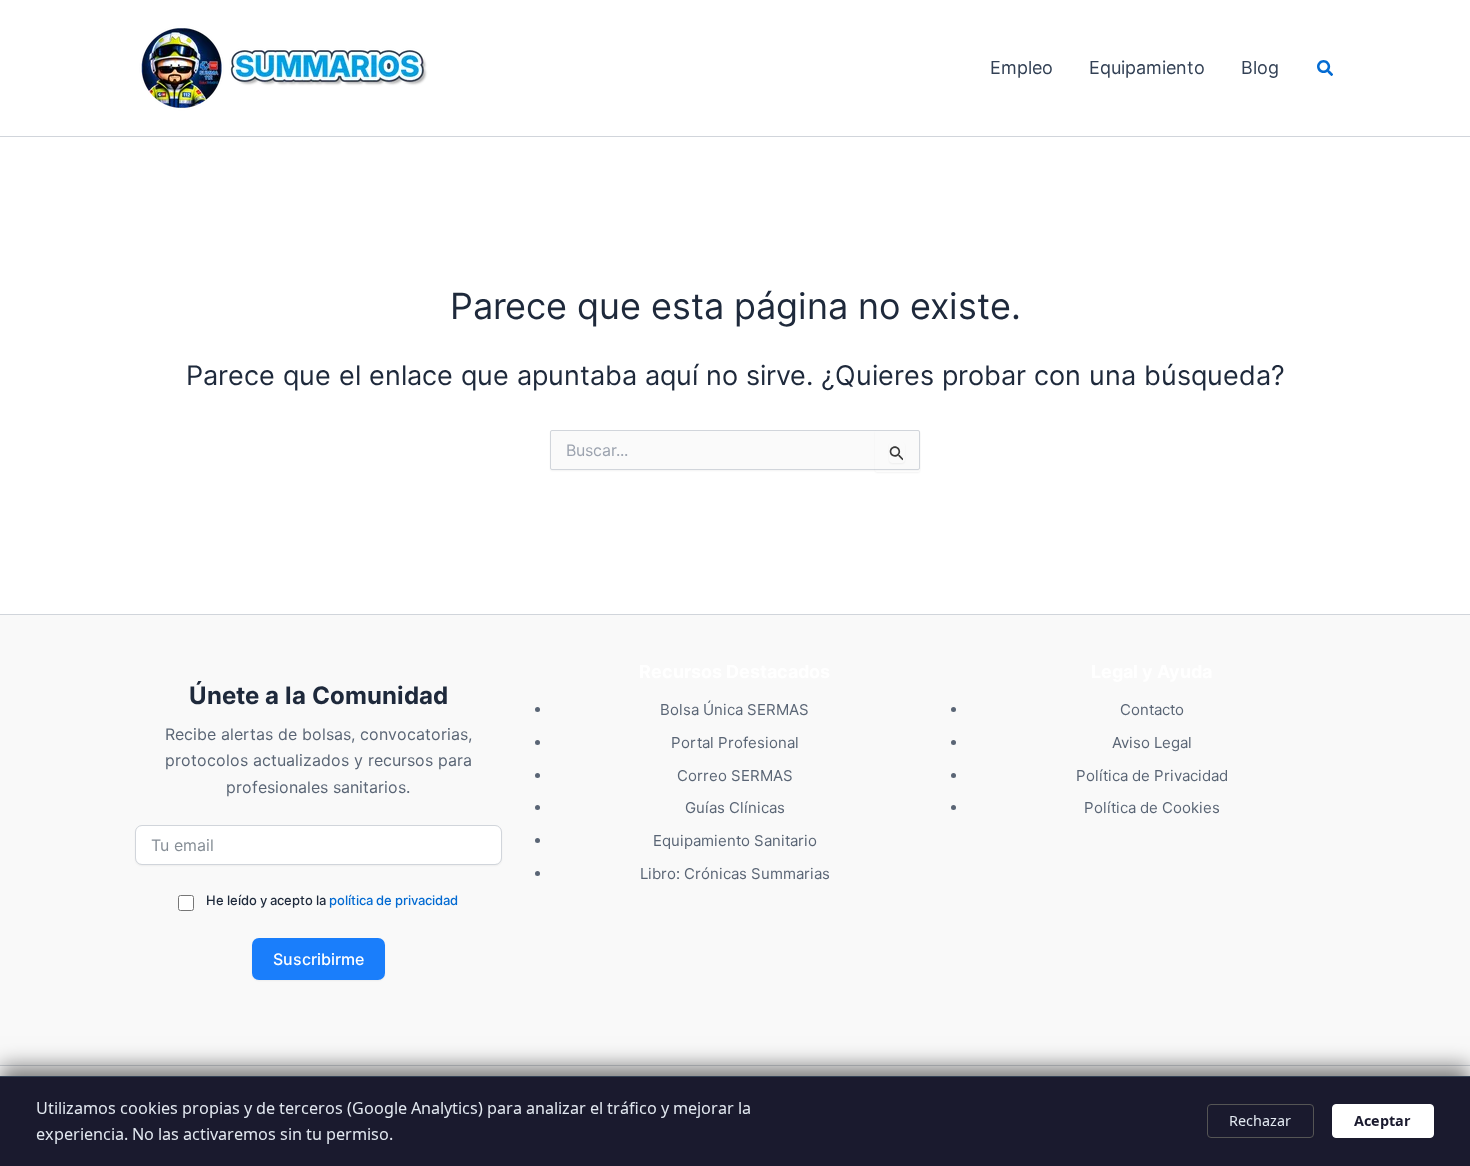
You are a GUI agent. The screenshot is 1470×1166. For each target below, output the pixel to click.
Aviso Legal (1152, 742)
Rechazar (1260, 1120)
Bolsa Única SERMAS (734, 709)
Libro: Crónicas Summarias (735, 873)
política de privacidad (393, 900)
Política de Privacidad (1152, 775)
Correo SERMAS (735, 775)
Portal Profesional (735, 742)
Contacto (1152, 709)
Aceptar (1382, 1120)
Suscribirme (318, 959)
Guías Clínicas (735, 807)
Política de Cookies (1152, 807)
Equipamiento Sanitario (735, 840)
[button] (1326, 68)
